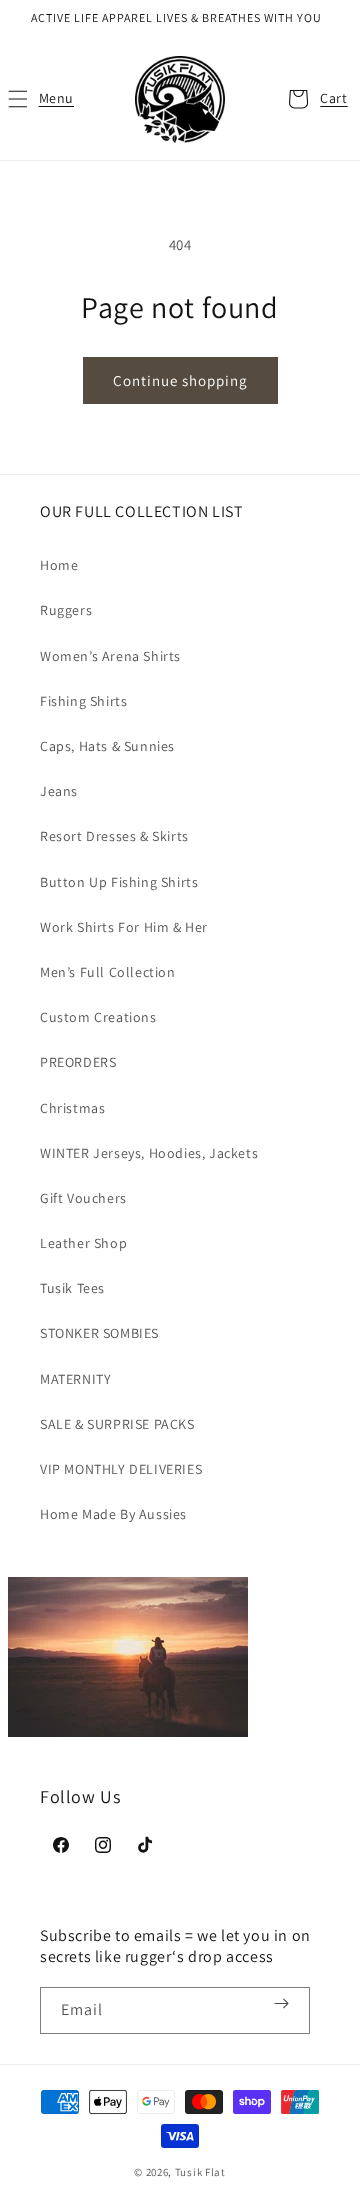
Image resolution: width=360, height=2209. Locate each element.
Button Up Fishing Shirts (119, 882)
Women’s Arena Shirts (110, 656)
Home (59, 565)
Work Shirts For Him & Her (124, 927)
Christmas (72, 1108)
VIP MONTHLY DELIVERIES (121, 1469)
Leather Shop (83, 1243)
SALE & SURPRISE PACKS (117, 1424)
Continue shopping (180, 380)
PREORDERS (78, 1062)
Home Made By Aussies (113, 1514)
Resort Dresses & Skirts (114, 836)
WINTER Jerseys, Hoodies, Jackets (149, 1153)
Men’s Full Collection (108, 972)
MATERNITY (75, 1379)
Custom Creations (98, 1017)
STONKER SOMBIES (99, 1333)
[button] (40, 99)
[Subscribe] (281, 2003)
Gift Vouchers (83, 1198)
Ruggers (66, 610)
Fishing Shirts (83, 701)
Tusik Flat (200, 2172)
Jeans (59, 791)
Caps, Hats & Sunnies (107, 746)
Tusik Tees (72, 1288)
